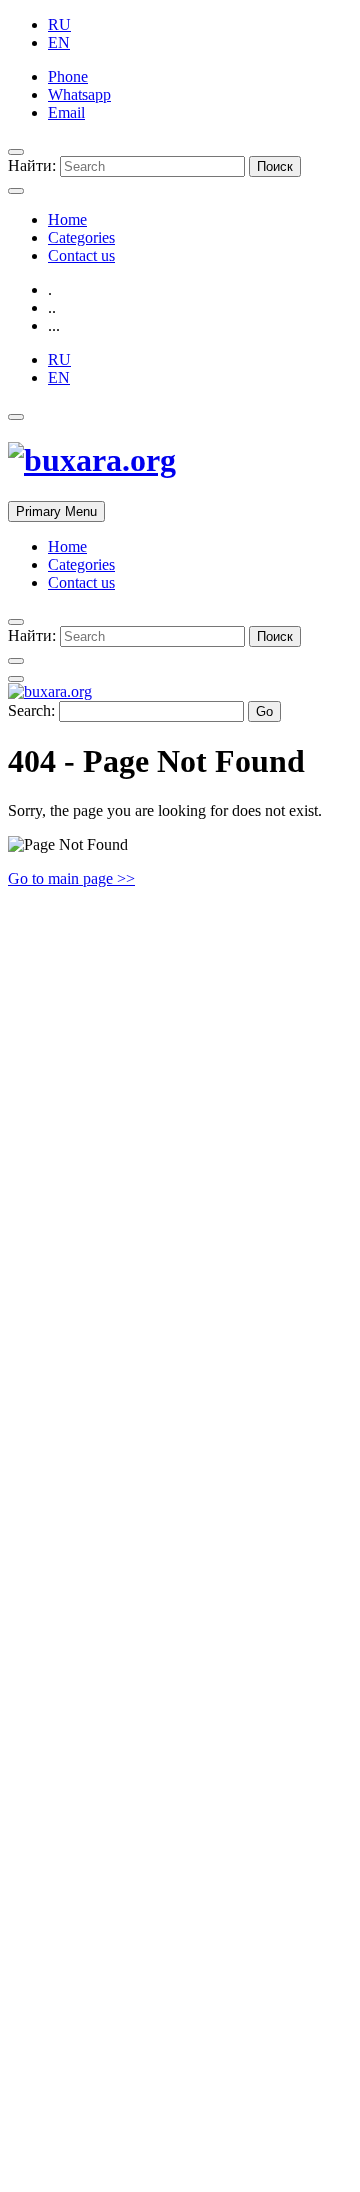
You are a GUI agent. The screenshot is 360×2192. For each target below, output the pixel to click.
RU (59, 24)
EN (59, 42)
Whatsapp (79, 94)
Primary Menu (56, 511)
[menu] (16, 152)
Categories (81, 237)
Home (67, 219)
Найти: (32, 165)
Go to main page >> (71, 878)
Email (66, 112)
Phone (68, 76)
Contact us (81, 255)
